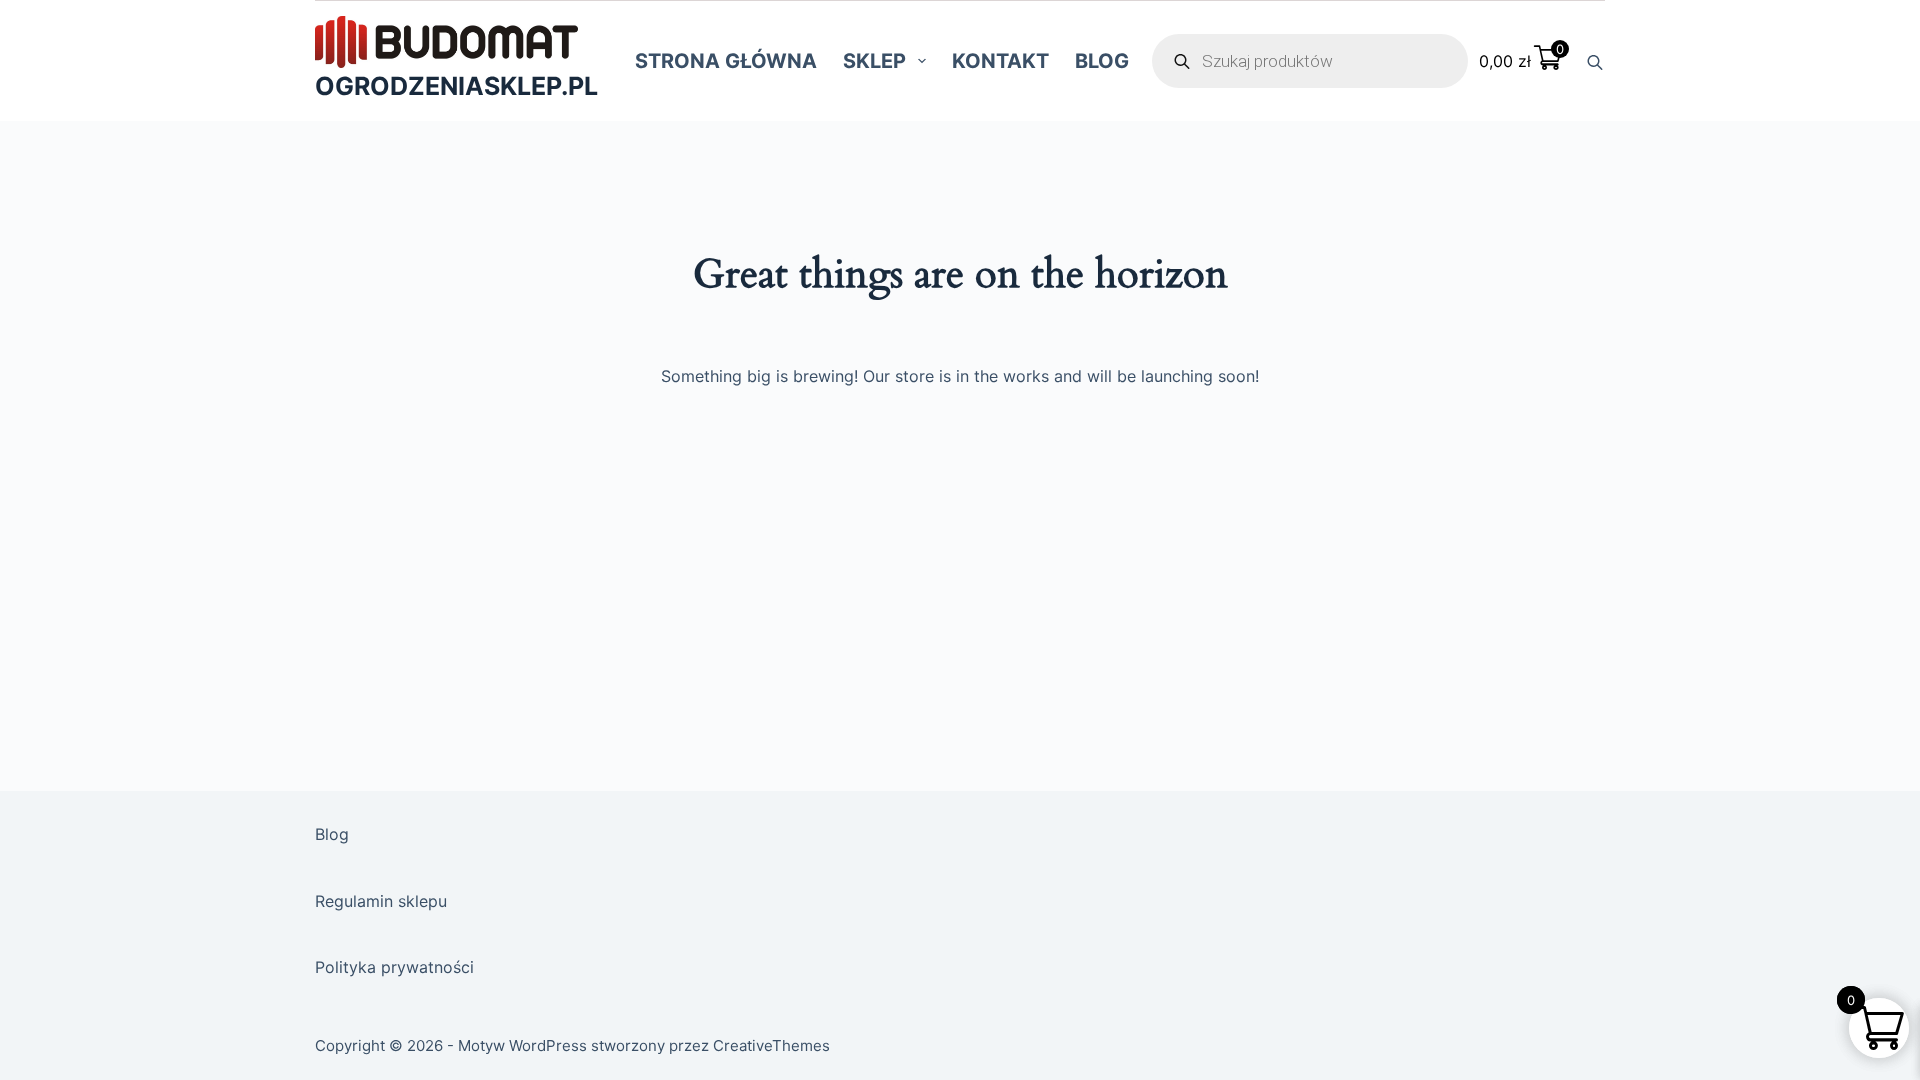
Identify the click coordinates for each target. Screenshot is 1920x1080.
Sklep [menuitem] (874, 61)
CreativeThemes (771, 1045)
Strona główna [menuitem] (726, 61)
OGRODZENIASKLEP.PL (456, 86)
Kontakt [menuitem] (1000, 61)
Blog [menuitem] (1102, 61)
